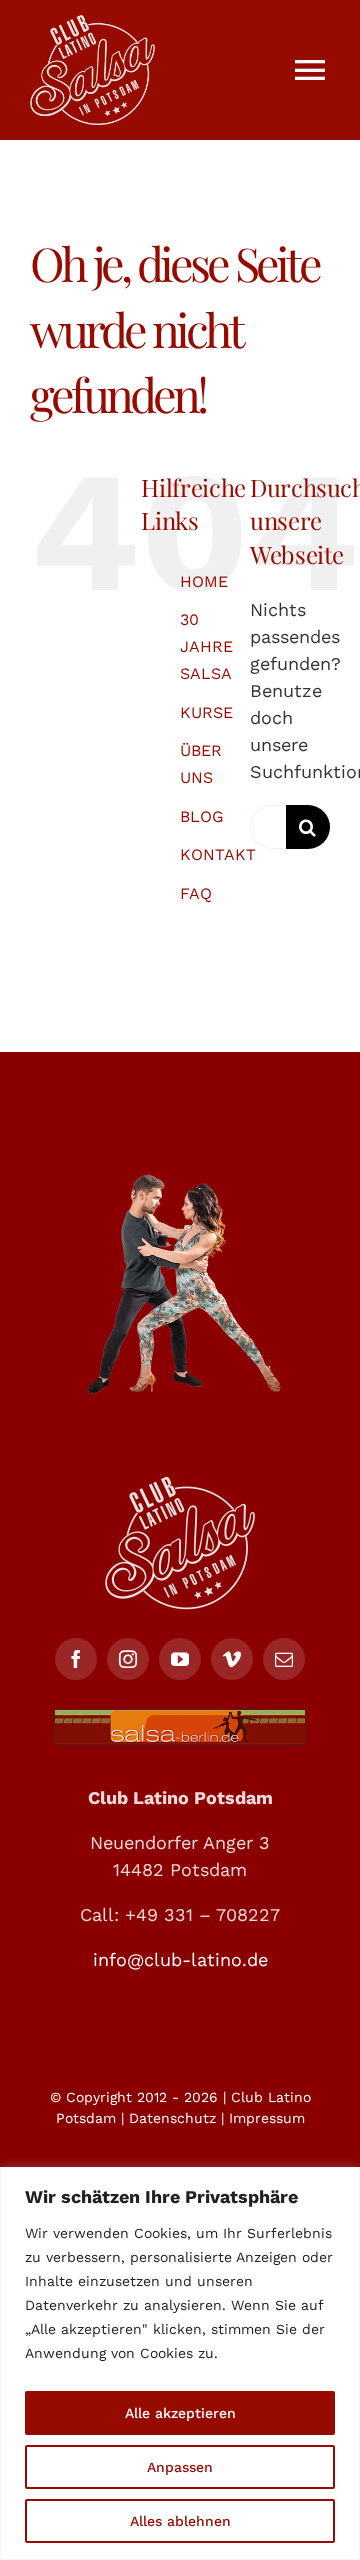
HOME (204, 581)
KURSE (206, 712)
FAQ (196, 893)
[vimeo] (232, 1659)
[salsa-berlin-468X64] (180, 1718)
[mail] (284, 1659)
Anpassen (180, 2467)
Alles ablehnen (180, 2521)
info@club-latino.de (180, 1959)
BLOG (202, 816)
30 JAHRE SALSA (206, 646)
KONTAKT (218, 854)
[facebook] (76, 1659)
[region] (180, 2363)
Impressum (267, 2118)
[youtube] (180, 1659)
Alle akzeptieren (180, 2413)
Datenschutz (172, 2118)
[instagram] (128, 1659)
